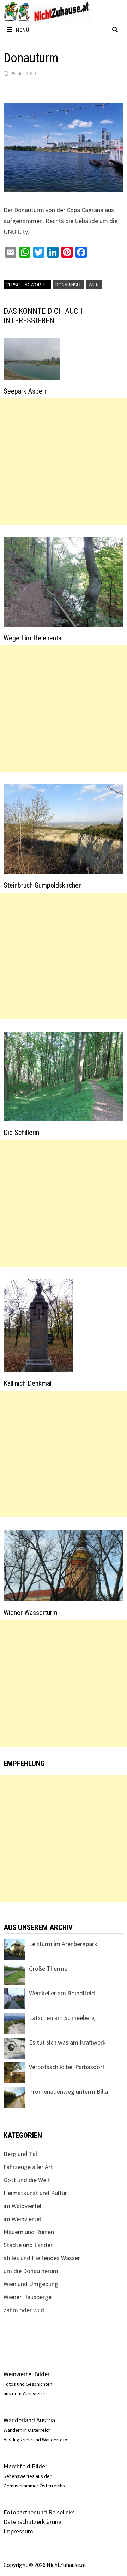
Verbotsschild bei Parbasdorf (67, 2067)
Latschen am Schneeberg (62, 2018)
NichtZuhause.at (66, 2565)
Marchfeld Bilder (25, 2466)
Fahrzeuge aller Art (28, 2167)
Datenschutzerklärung (33, 2522)
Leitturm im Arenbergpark (63, 1944)
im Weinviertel (22, 2219)
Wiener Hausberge (28, 2297)
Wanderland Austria (29, 2420)
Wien (94, 285)
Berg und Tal (20, 2154)
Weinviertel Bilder (27, 2374)
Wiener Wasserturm (31, 1613)
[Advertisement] (64, 462)
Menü (22, 30)
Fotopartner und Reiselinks (39, 2512)
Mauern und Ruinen (29, 2232)
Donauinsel (68, 285)
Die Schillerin (21, 1133)
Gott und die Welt (27, 2180)
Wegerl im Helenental (33, 638)
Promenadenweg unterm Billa (68, 2092)
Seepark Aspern (26, 391)
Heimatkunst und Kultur (35, 2193)
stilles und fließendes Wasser (42, 2258)
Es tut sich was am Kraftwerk (67, 2042)
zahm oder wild (24, 2310)
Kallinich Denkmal (28, 1383)
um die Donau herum (31, 2271)
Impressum (18, 2531)
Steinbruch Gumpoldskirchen (43, 885)
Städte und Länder (28, 2245)
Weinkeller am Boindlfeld (62, 1993)
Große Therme (48, 1968)
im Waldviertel (22, 2206)
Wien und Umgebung (31, 2284)
